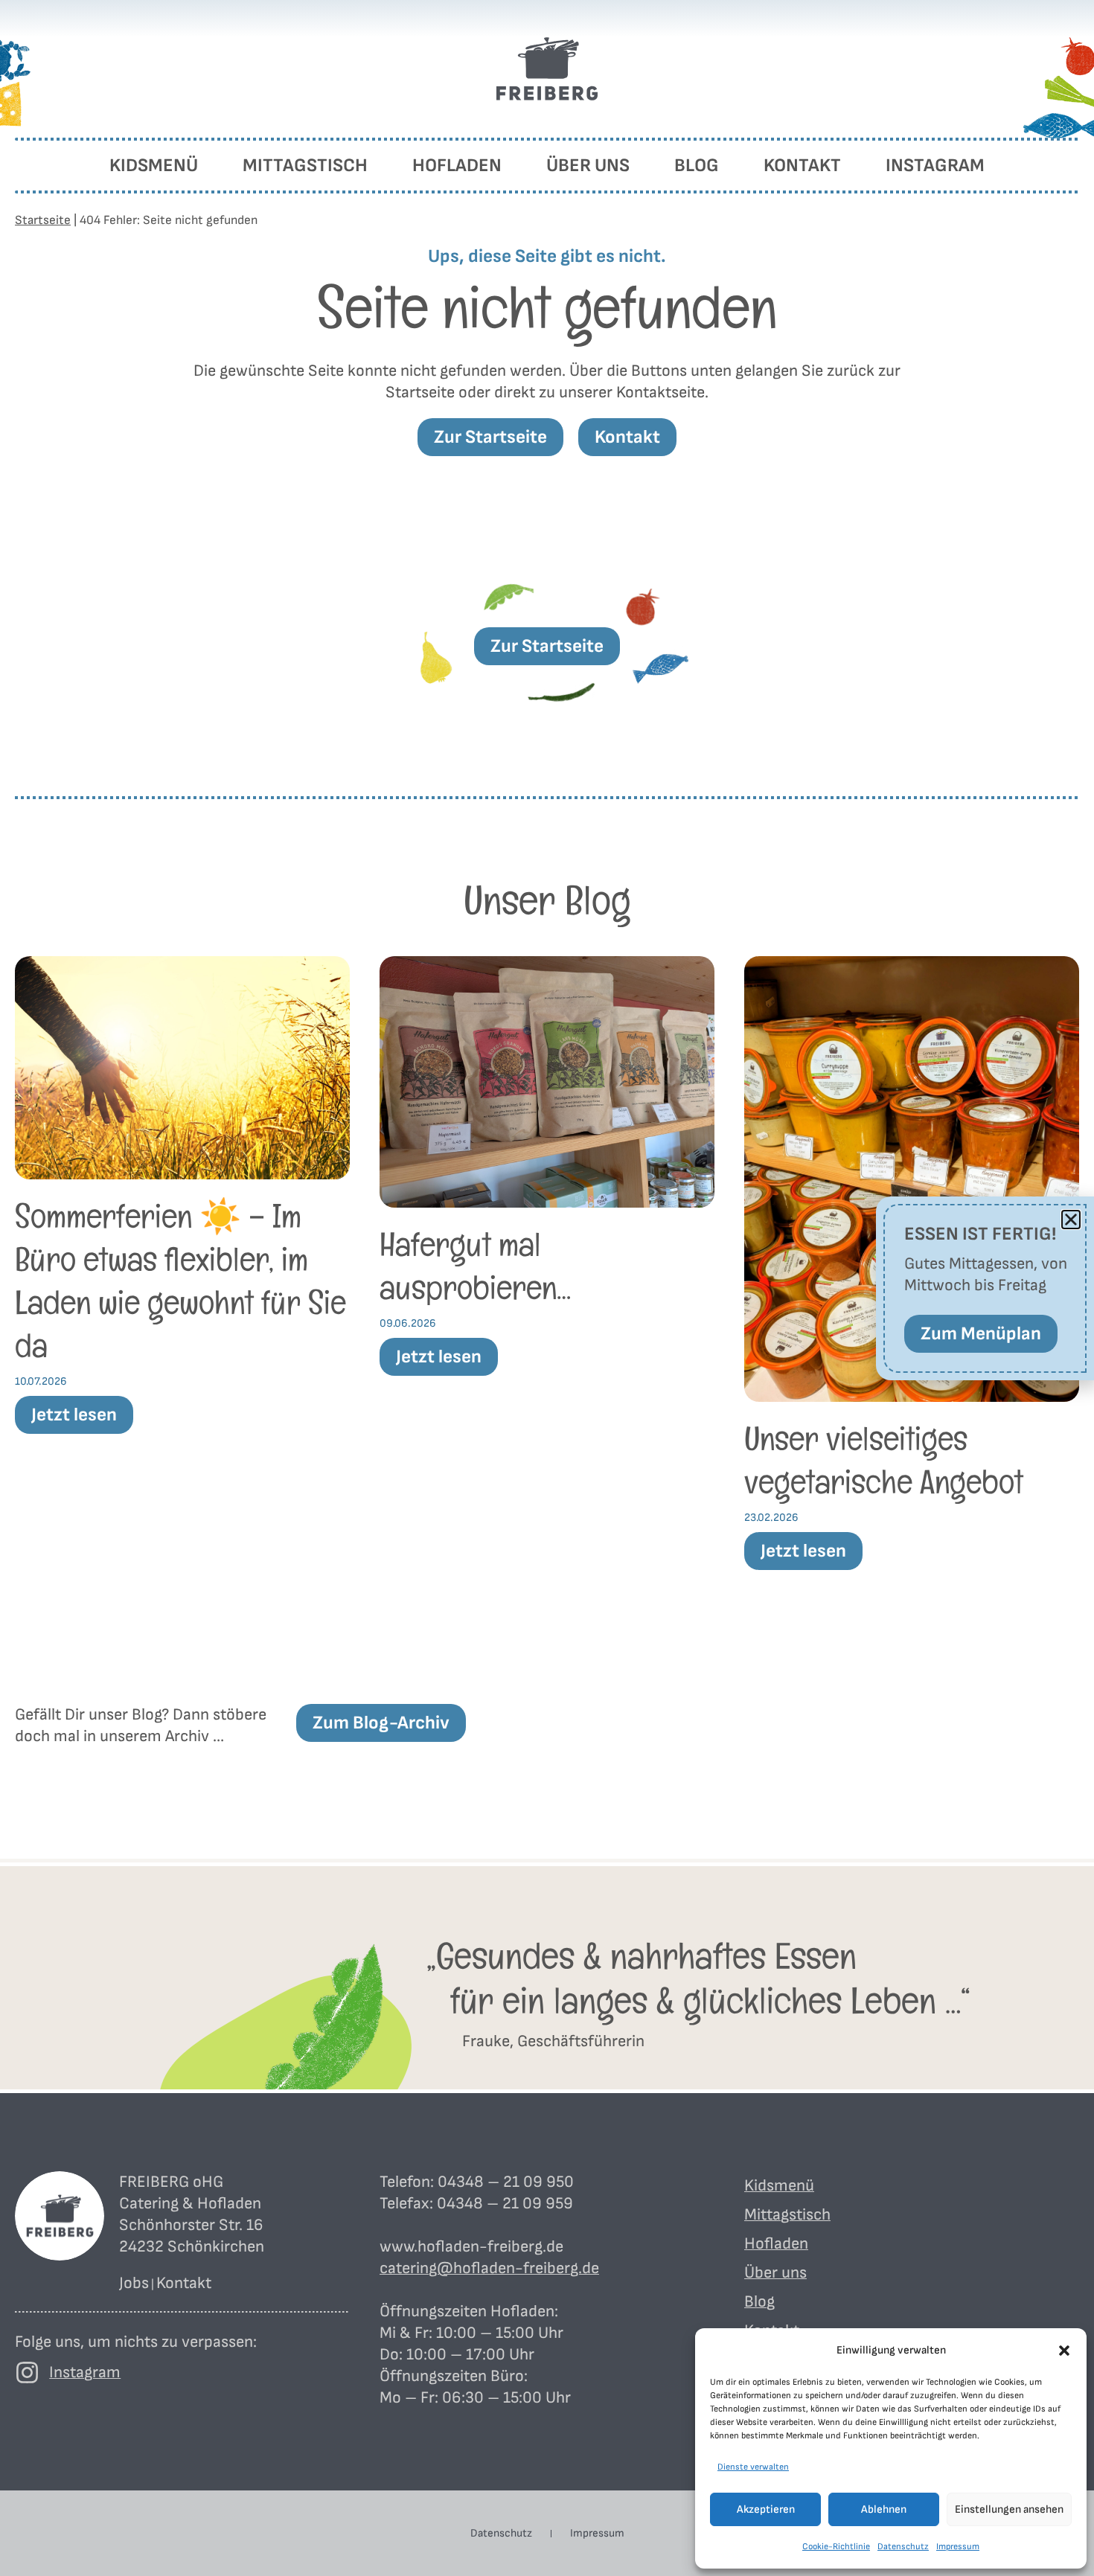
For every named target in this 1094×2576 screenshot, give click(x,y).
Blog (697, 166)
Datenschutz (903, 2547)
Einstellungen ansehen (1009, 2509)
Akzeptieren (766, 2509)
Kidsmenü (154, 166)
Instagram (935, 166)
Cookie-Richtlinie (836, 2547)
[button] (1064, 2351)
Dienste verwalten (753, 2467)
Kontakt (802, 166)
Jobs (134, 2283)
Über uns (588, 166)
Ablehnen (884, 2509)
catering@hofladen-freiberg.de (489, 2268)
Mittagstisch (305, 166)
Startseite (43, 220)
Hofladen (457, 166)
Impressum (958, 2547)
